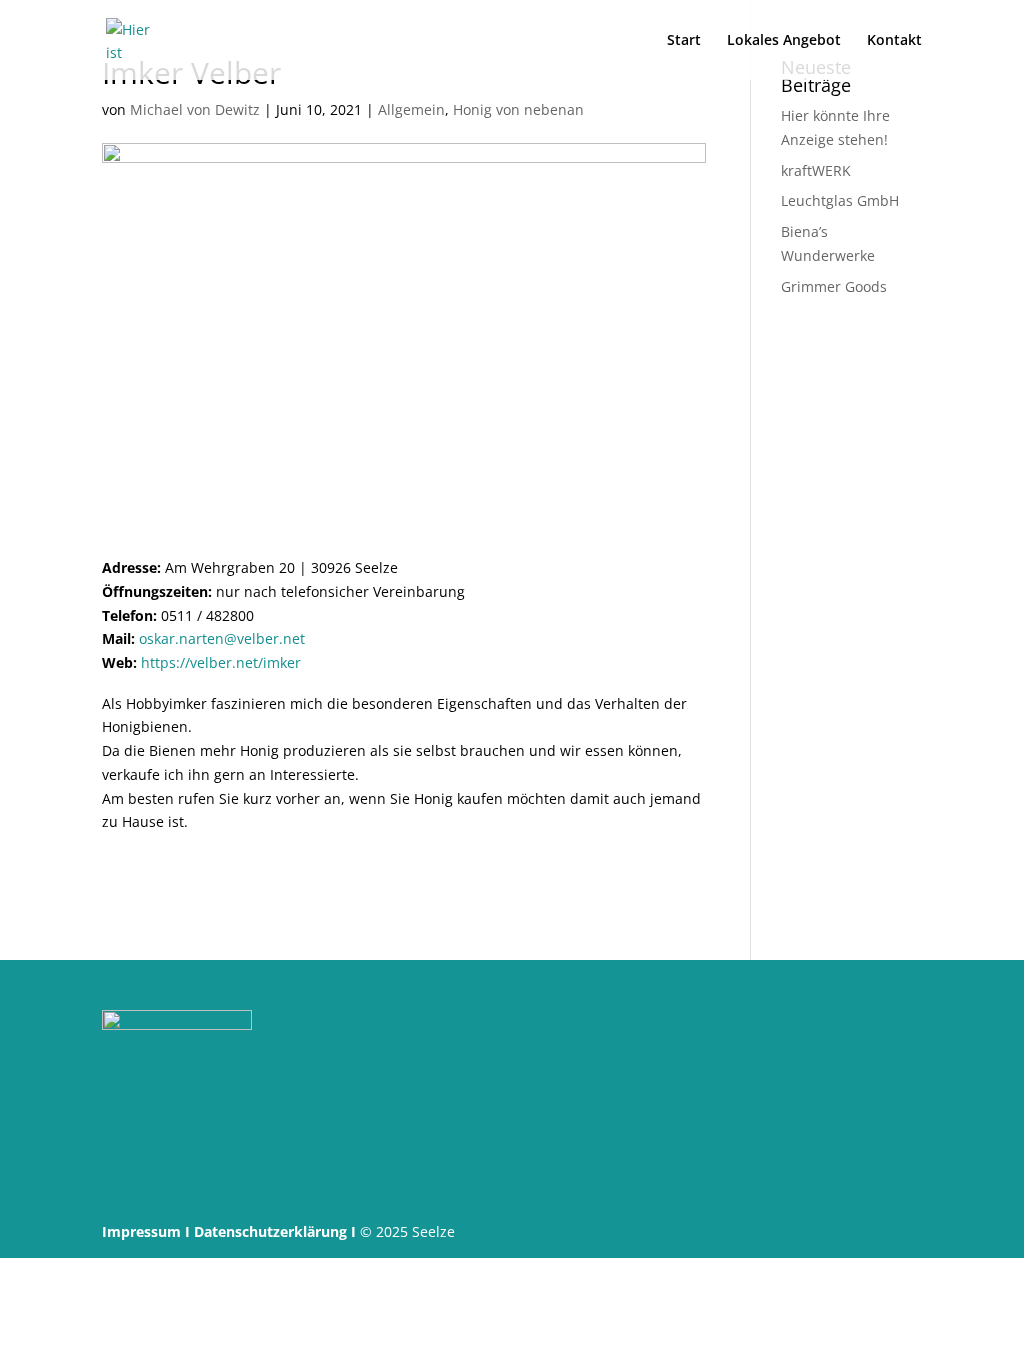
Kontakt (894, 41)
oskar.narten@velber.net (222, 638)
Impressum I (146, 1231)
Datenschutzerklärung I (275, 1231)
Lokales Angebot (784, 41)
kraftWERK (816, 170)
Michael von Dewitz (195, 109)
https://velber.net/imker (221, 662)
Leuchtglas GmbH (840, 200)
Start (684, 41)
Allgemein (411, 109)
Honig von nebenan (518, 109)
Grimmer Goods (834, 286)
